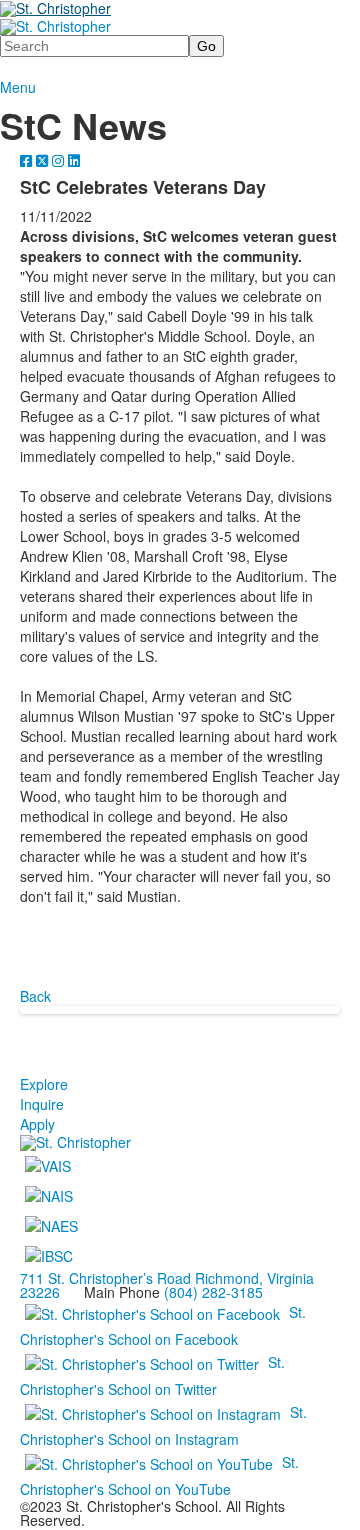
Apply (37, 1124)
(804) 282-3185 (213, 1292)
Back (35, 996)
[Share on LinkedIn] (74, 160)
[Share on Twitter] (44, 160)
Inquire (42, 1104)
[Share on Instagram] (60, 160)
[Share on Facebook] (28, 160)
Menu (18, 87)
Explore (44, 1084)
